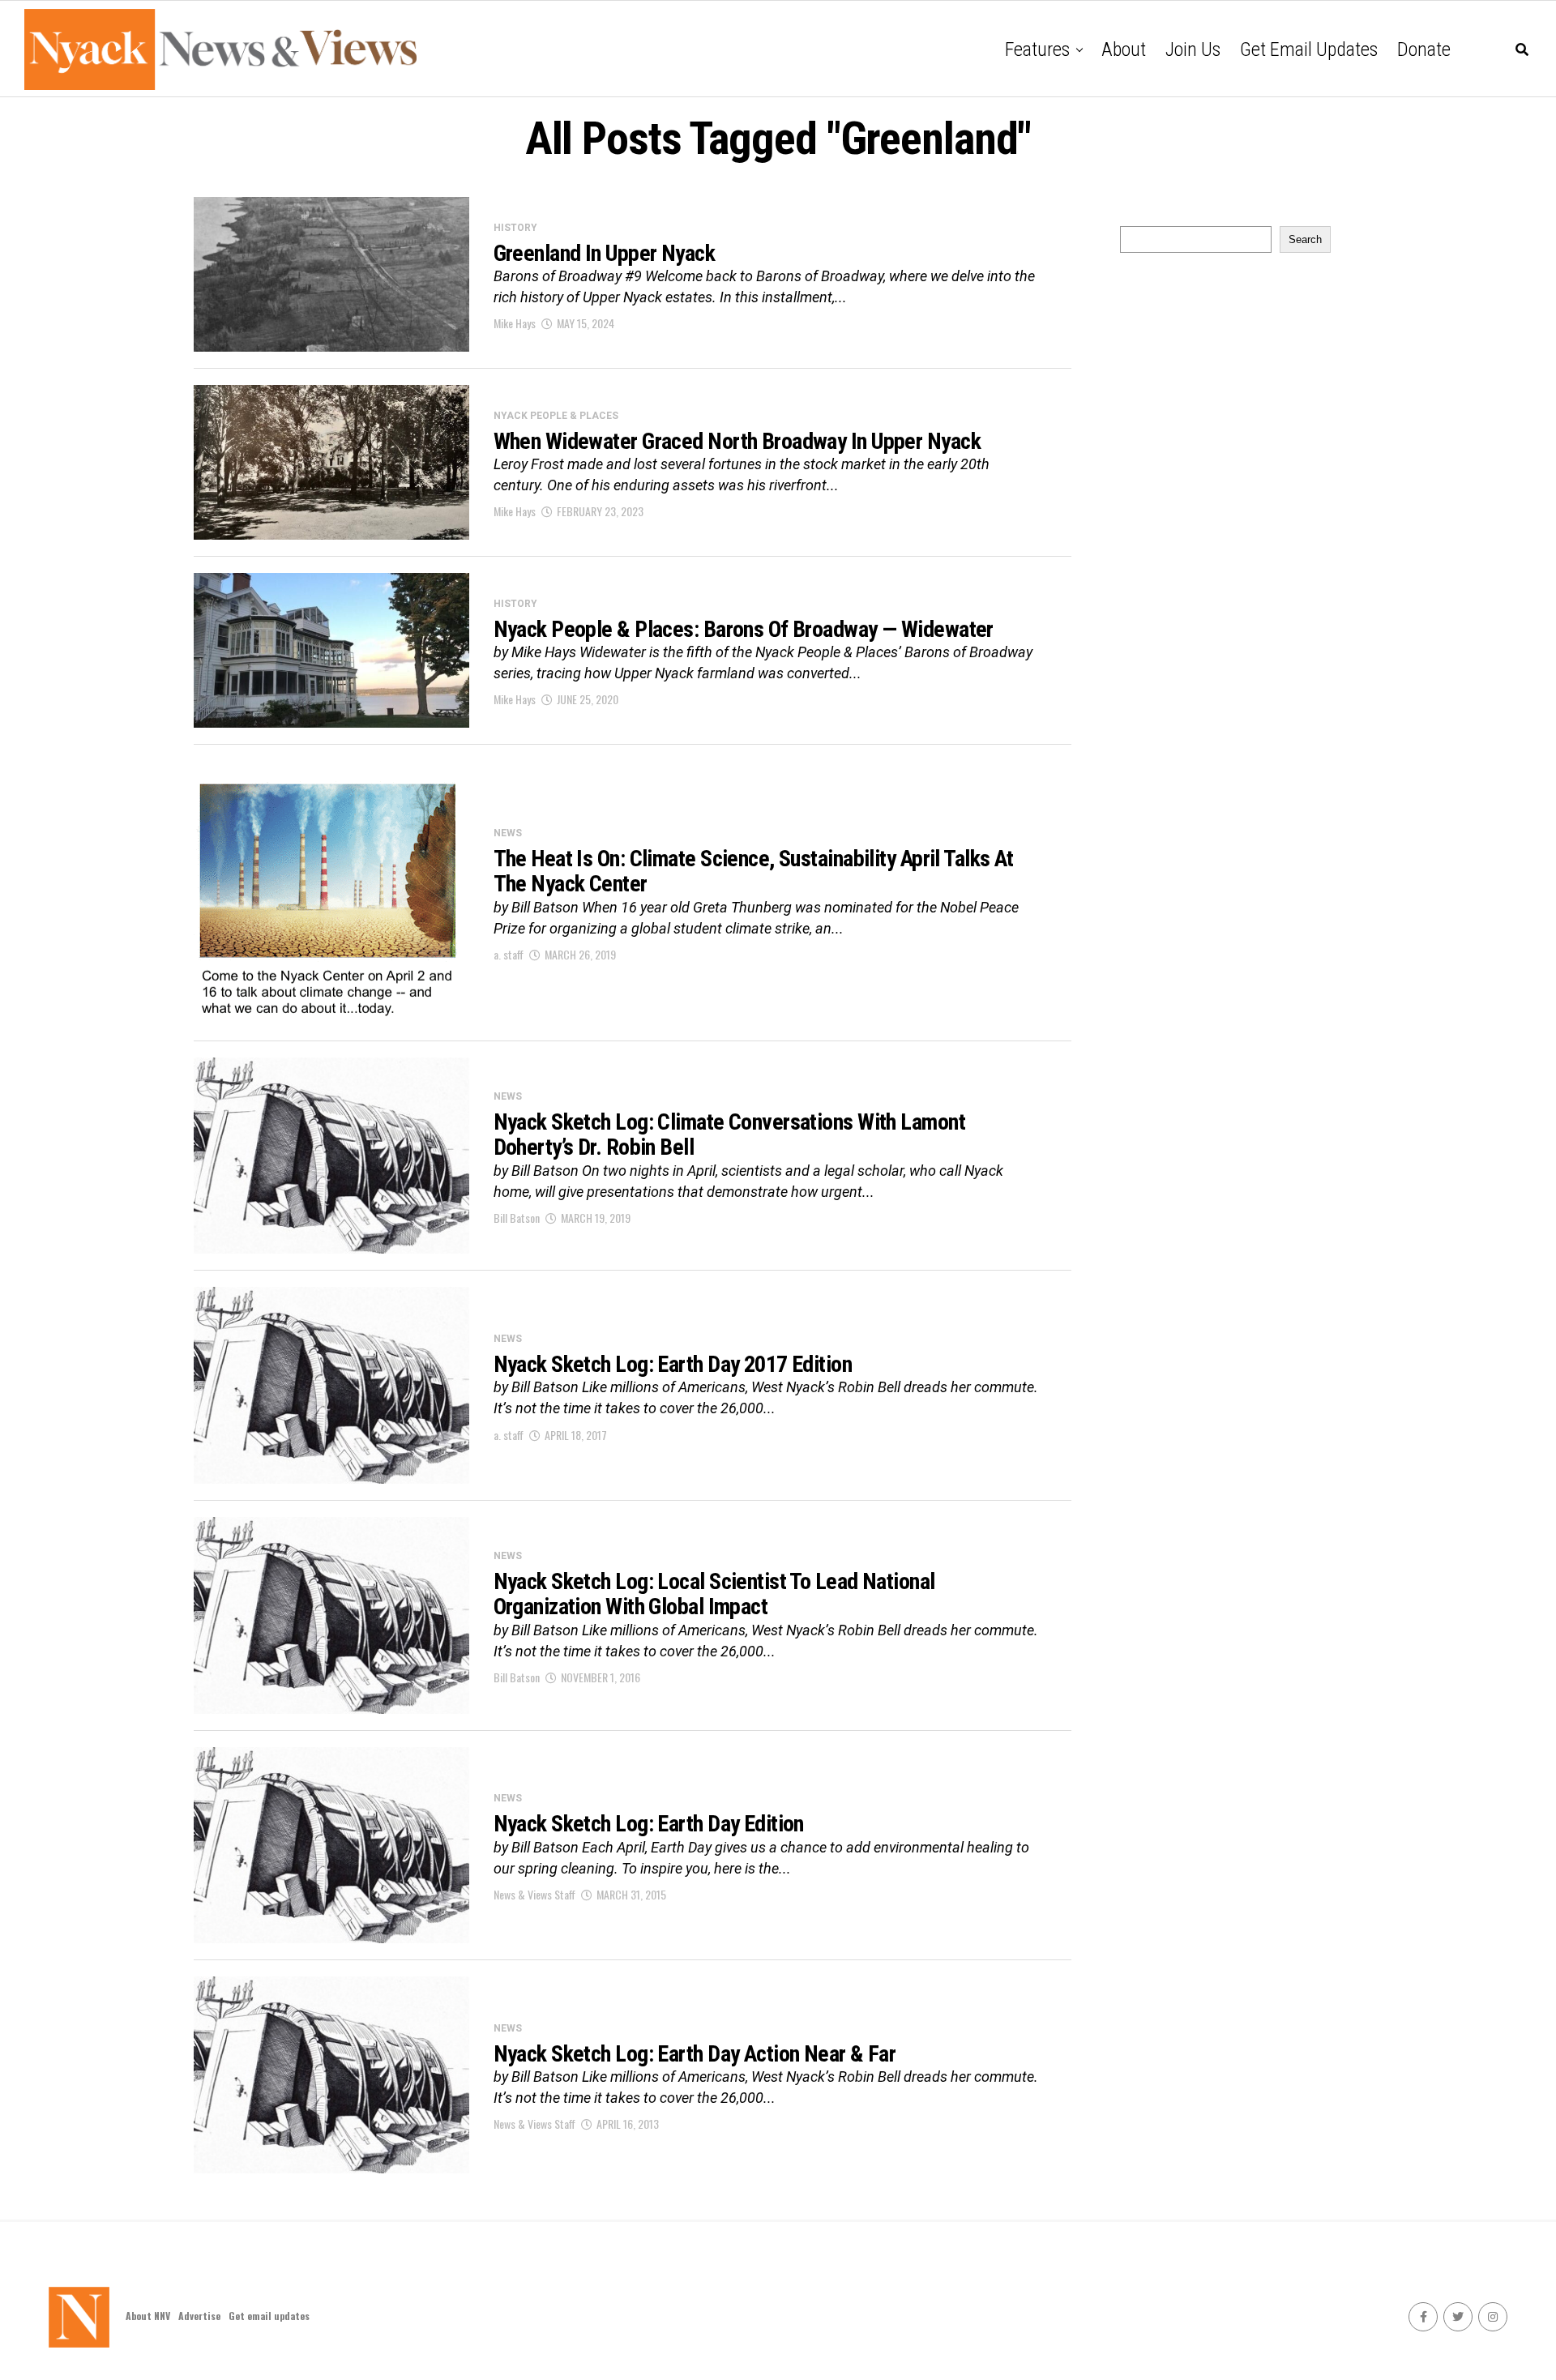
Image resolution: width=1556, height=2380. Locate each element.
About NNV (148, 2316)
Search (1305, 239)
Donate (1424, 49)
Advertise (199, 2316)
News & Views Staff (534, 1894)
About (1124, 49)
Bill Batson (517, 1218)
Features (1037, 49)
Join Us (1193, 49)
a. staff (509, 954)
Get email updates (1309, 49)
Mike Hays (515, 323)
